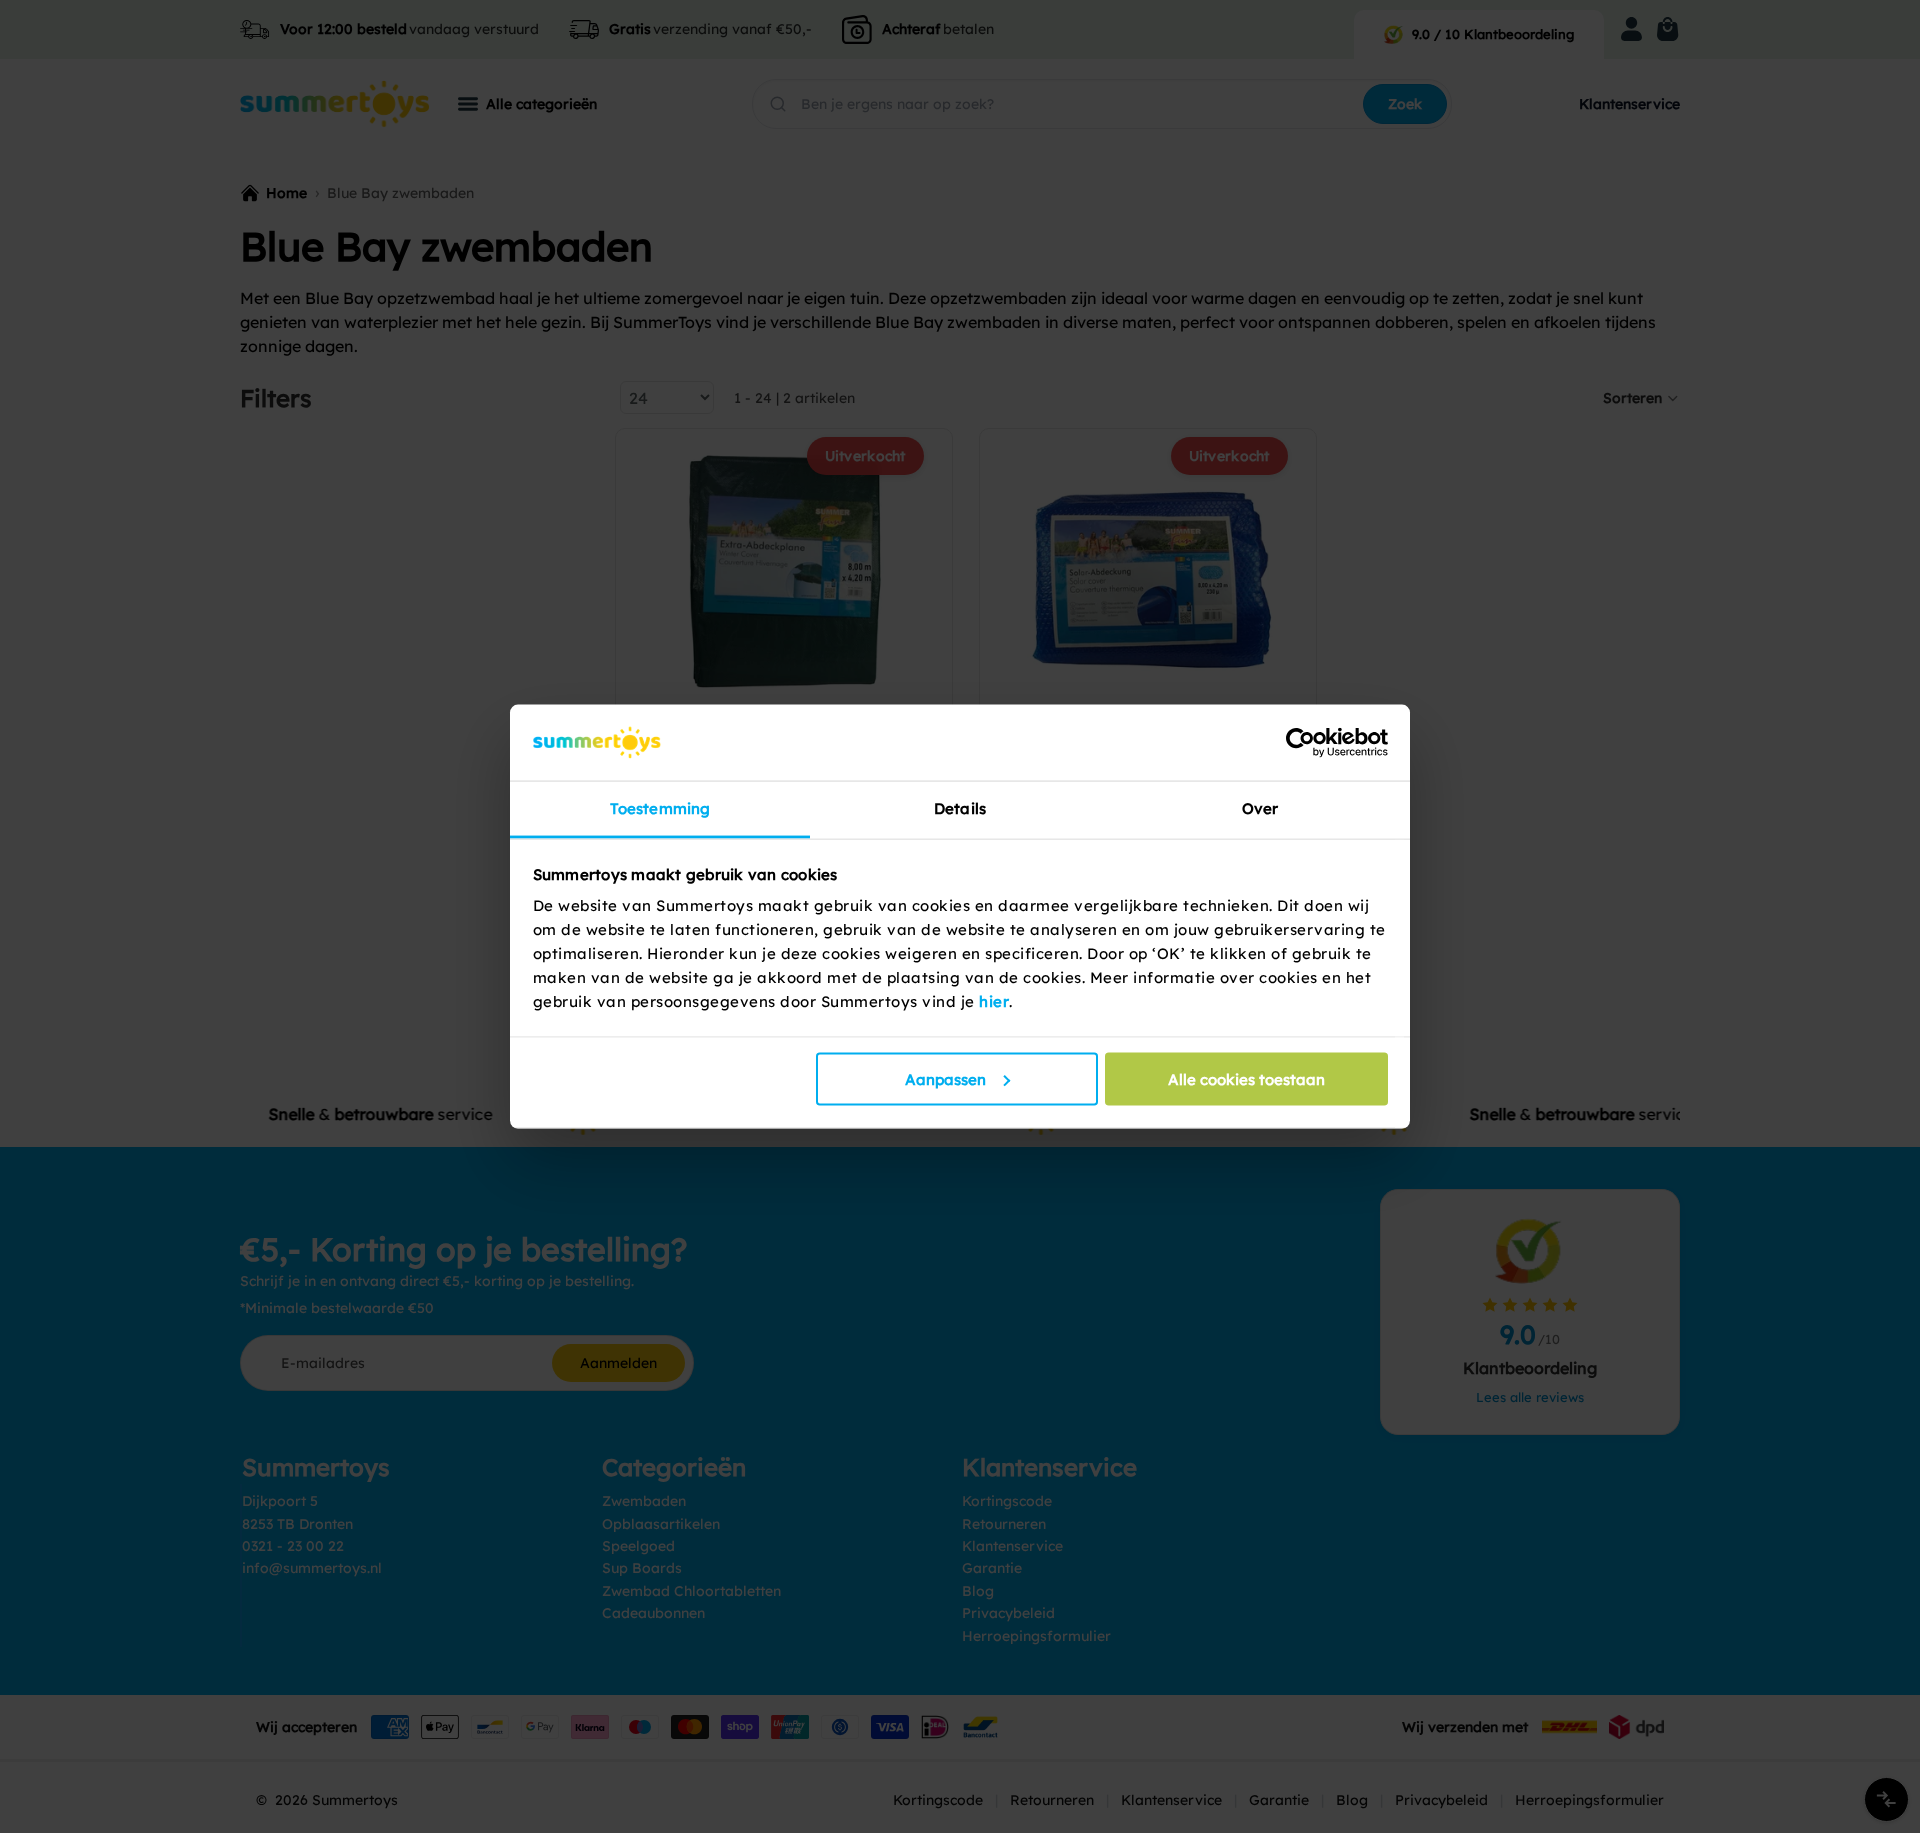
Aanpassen (945, 1078)
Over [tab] (1260, 808)
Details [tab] (960, 808)
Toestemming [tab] (660, 808)
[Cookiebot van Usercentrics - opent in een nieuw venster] (1300, 742)
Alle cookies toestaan (1246, 1078)
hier (994, 1001)
